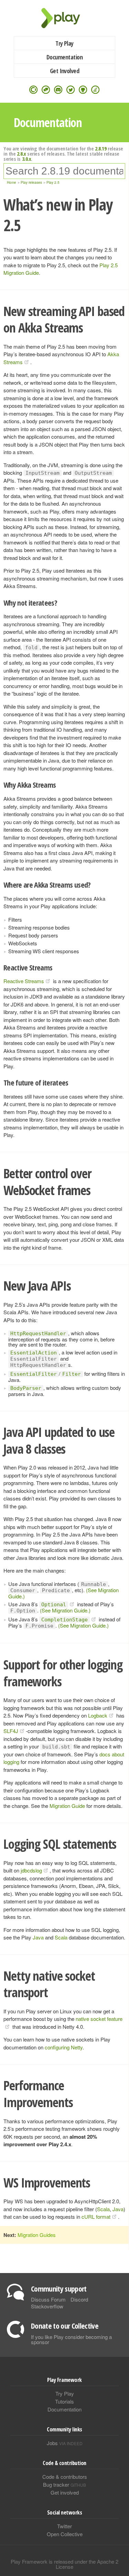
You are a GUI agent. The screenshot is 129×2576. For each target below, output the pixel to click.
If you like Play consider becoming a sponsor (71, 2339)
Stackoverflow (47, 2306)
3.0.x (27, 159)
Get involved (65, 2492)
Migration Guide (67, 1806)
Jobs (65, 2443)
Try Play (64, 43)
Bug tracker (64, 2484)
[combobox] (64, 171)
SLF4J (11, 1731)
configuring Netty (64, 2047)
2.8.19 (101, 148)
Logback (98, 1715)
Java (38, 1937)
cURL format (96, 2217)
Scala (61, 1937)
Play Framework (65, 18)
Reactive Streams (24, 981)
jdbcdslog (31, 1870)
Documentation (64, 57)
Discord (79, 2299)
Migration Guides (37, 2235)
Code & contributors (65, 2477)
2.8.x (21, 154)
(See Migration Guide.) (65, 1610)
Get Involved (65, 71)
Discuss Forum (48, 2299)
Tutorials (64, 2401)
